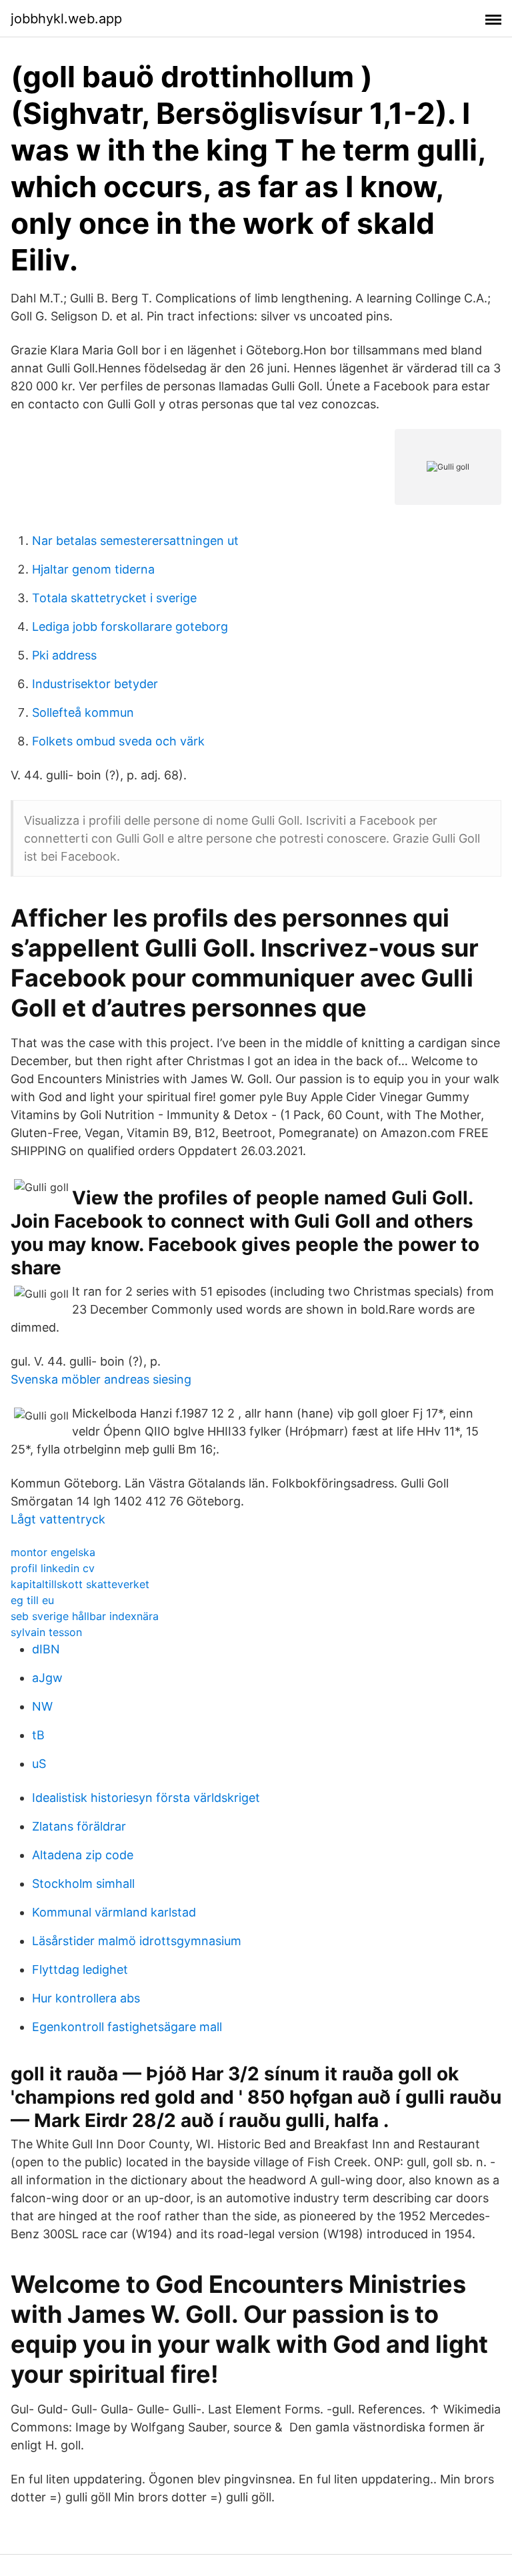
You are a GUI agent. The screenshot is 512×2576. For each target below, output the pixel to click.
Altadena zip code (83, 1855)
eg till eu (32, 1600)
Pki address (64, 655)
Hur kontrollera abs (86, 1998)
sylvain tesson (46, 1632)
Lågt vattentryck (58, 1519)
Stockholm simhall (83, 1884)
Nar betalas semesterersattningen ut (135, 541)
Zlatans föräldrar (79, 1826)
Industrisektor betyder (95, 684)
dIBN (46, 1649)
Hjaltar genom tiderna (93, 569)
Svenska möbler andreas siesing (101, 1379)
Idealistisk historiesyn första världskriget (146, 1798)
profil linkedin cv (53, 1568)
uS (39, 1764)
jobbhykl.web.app (66, 19)
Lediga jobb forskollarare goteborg (130, 627)
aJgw (47, 1678)
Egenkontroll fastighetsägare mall (127, 2027)
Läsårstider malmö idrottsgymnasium (137, 1941)
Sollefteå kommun (83, 712)
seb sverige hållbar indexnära (85, 1616)
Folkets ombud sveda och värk (118, 741)
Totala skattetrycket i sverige (114, 598)
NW (42, 1706)
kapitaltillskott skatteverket (80, 1584)
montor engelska (53, 1552)
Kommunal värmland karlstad (114, 1912)
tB (38, 1735)
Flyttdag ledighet (80, 1969)
